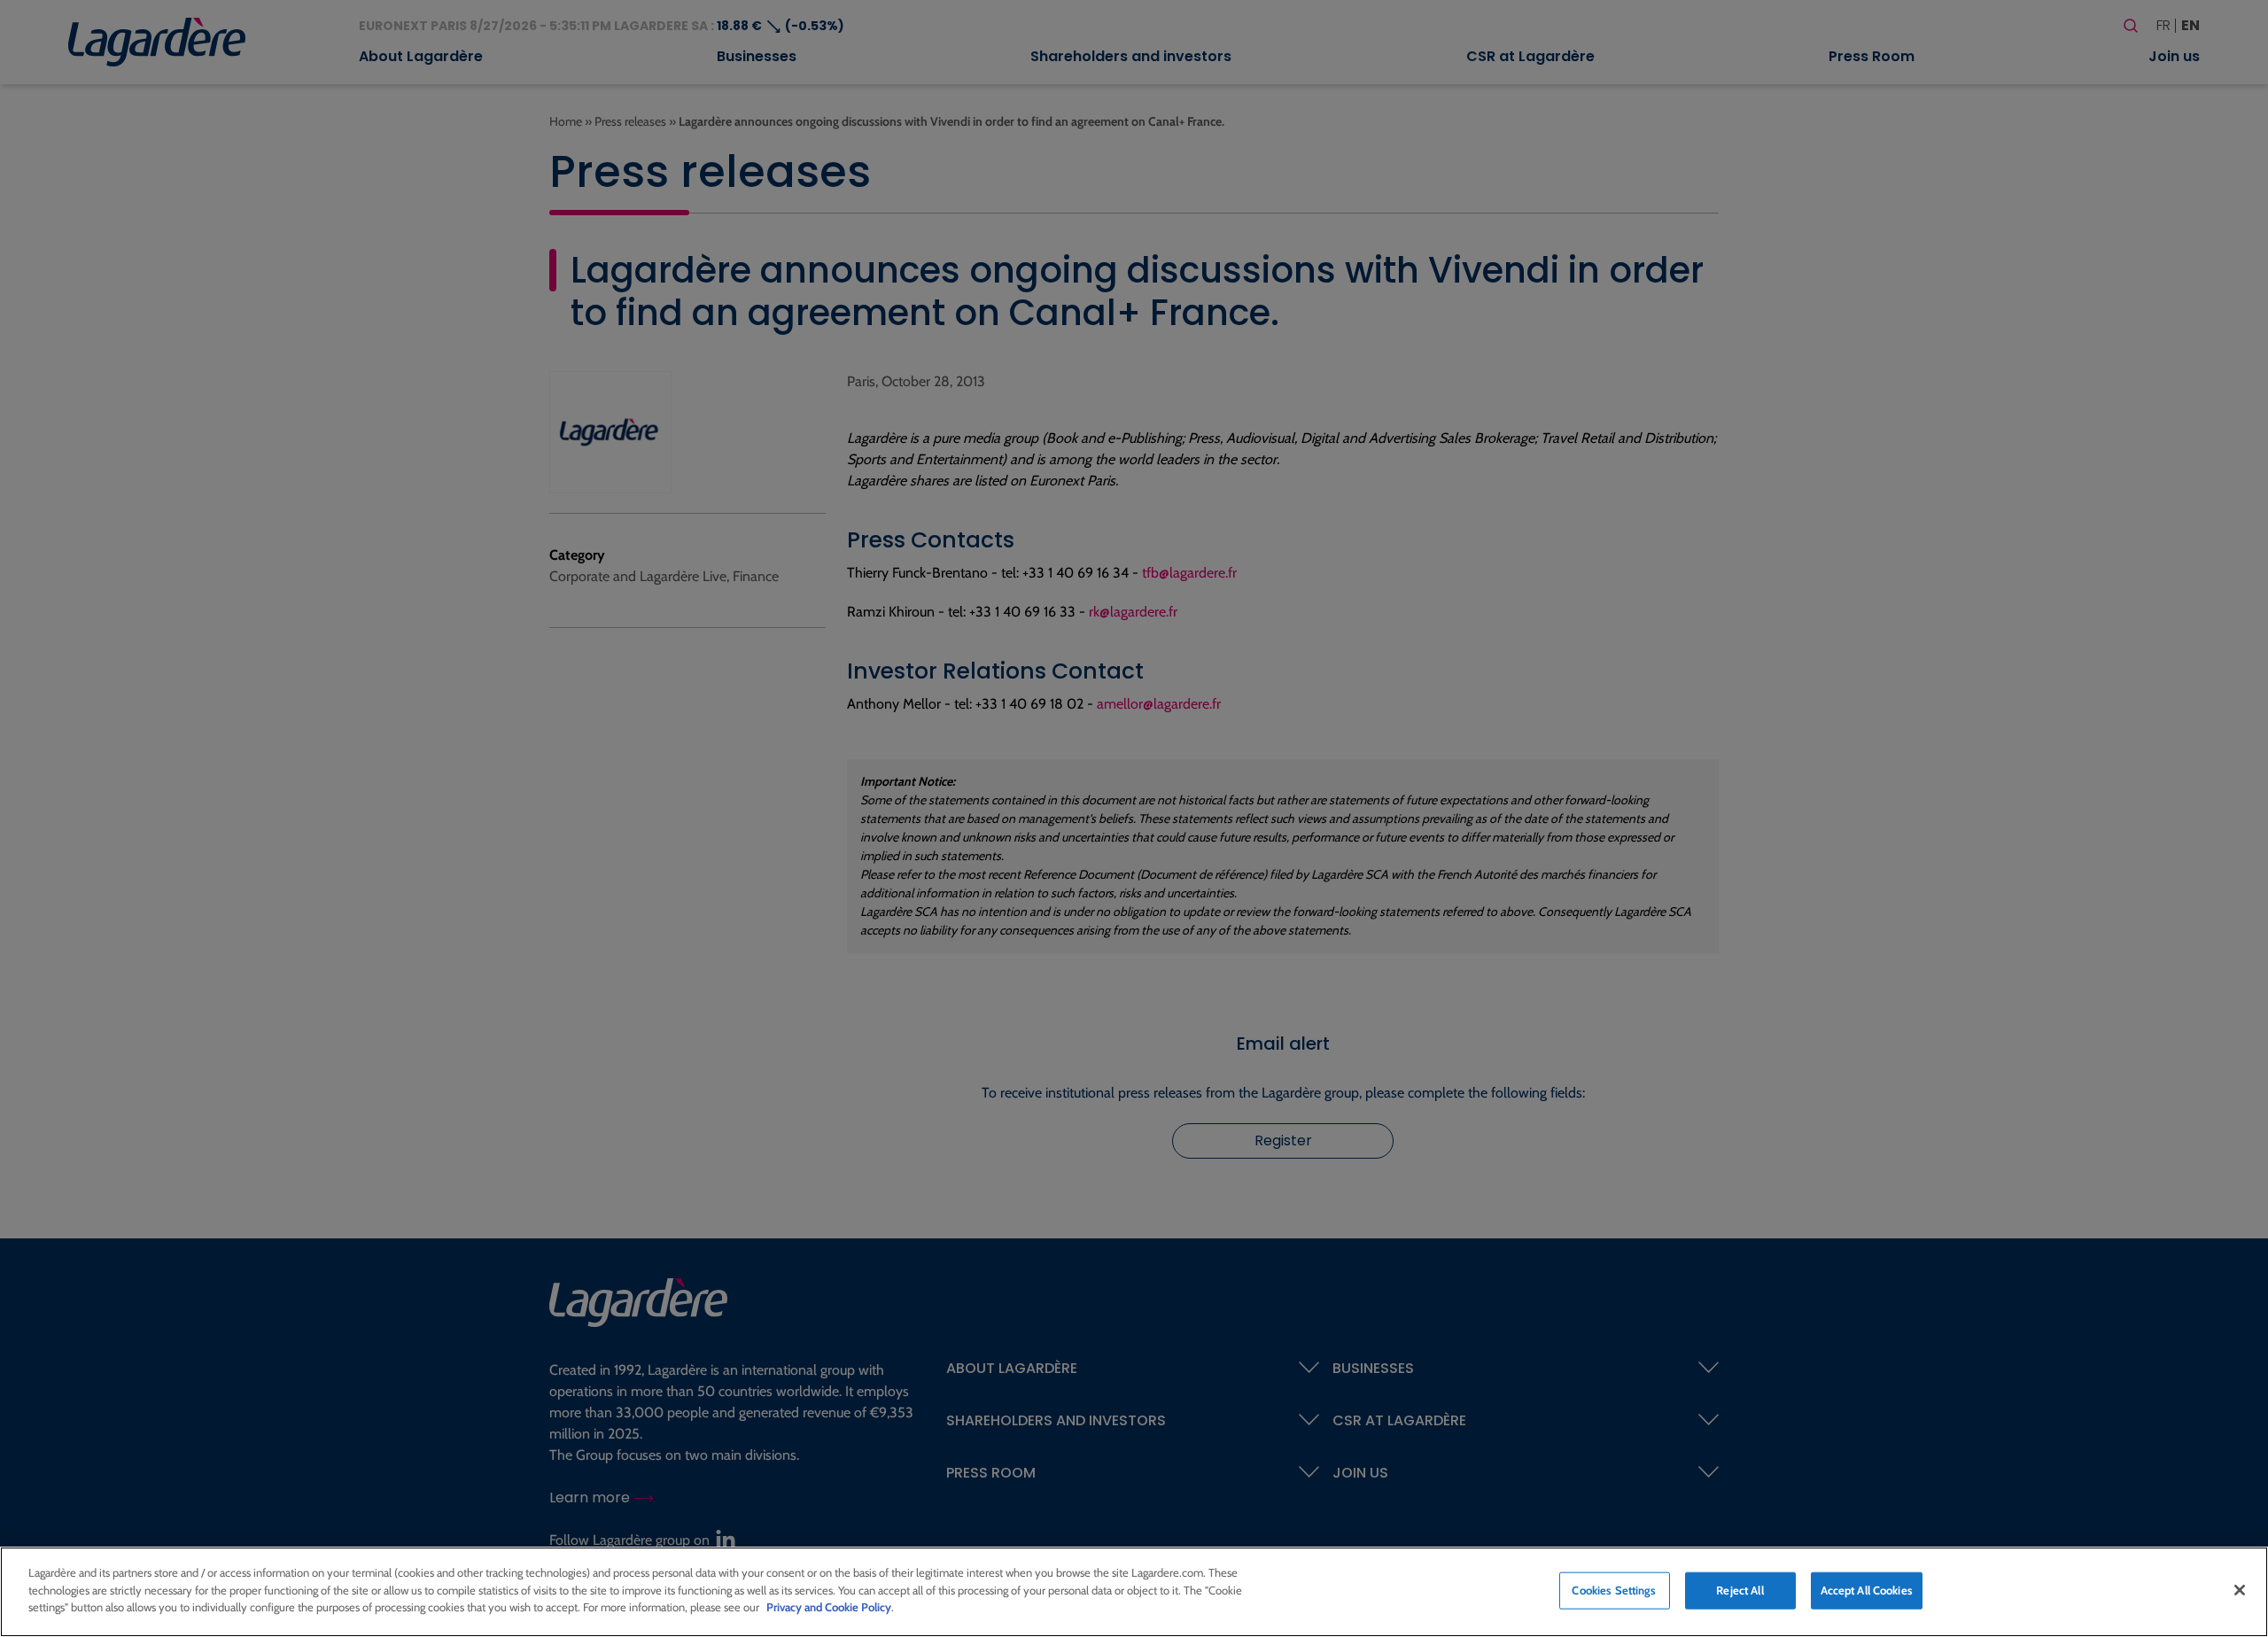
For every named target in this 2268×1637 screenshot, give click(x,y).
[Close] (2240, 1590)
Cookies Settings (1614, 1590)
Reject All (1740, 1590)
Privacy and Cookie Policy (829, 1607)
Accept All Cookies (1867, 1590)
